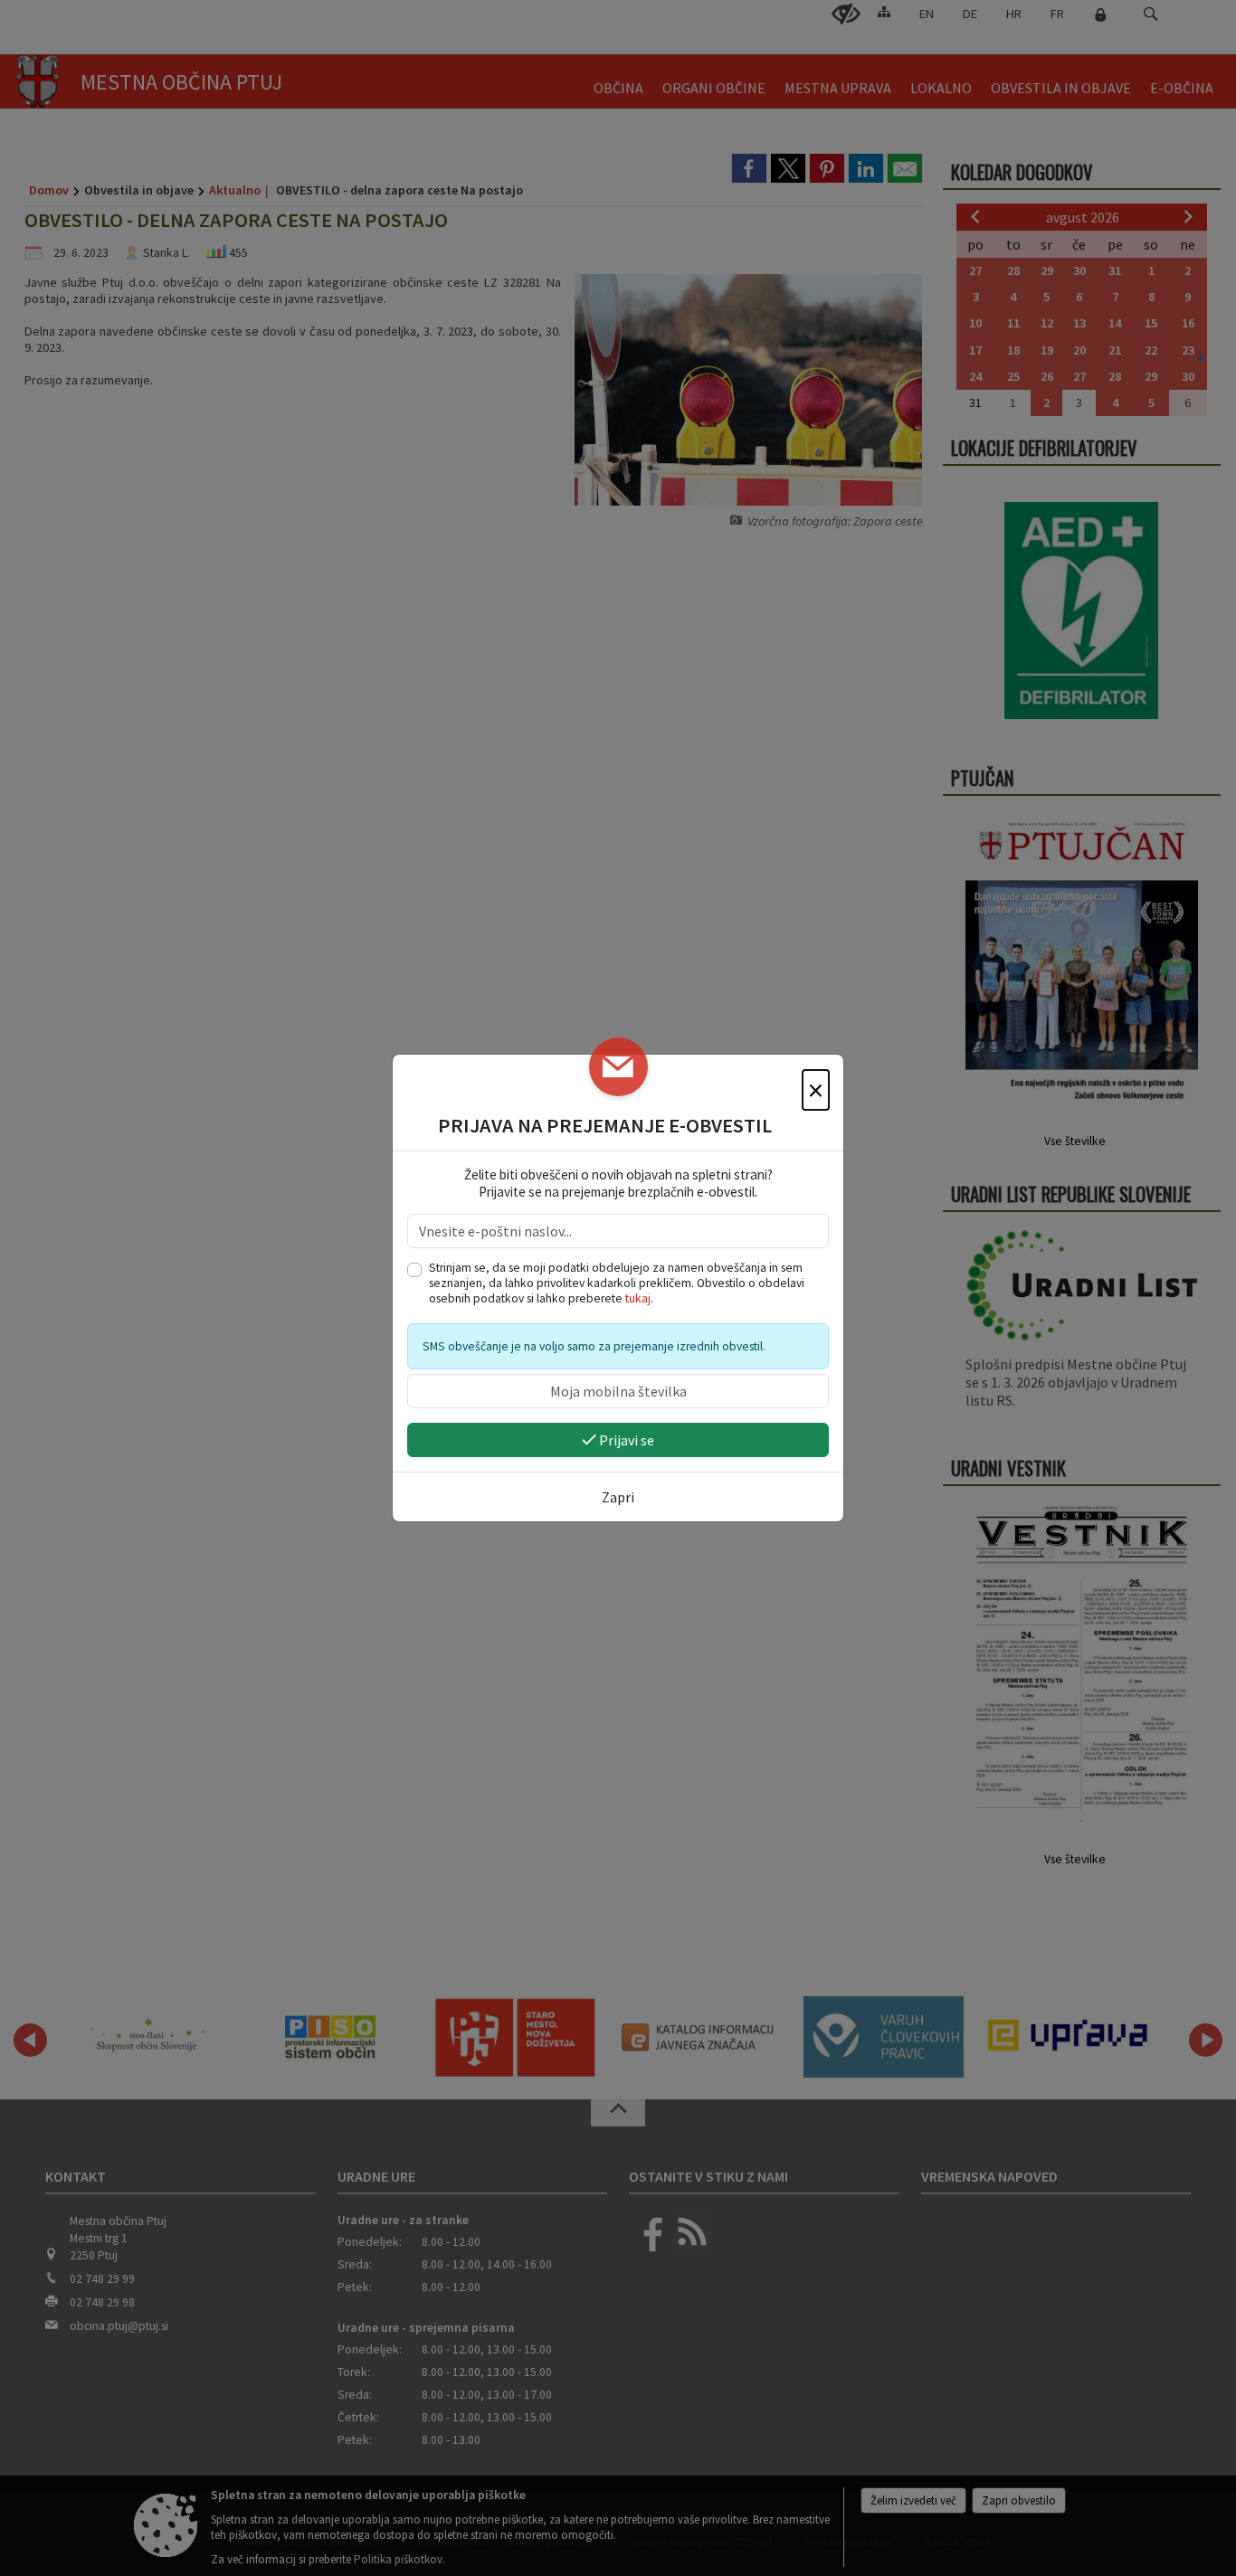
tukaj (638, 1298)
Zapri (618, 1497)
